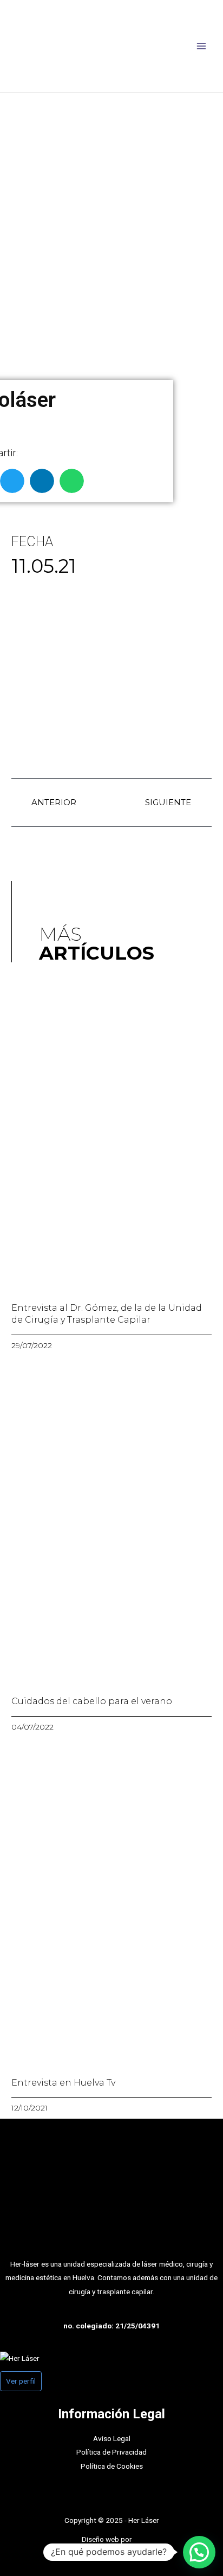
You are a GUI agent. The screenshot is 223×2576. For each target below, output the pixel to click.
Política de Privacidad (111, 2452)
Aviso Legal (112, 2438)
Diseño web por (108, 2539)
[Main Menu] (202, 46)
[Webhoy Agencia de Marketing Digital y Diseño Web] (137, 2539)
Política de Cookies (112, 2466)
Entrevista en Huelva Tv (63, 2083)
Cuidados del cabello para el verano (92, 1701)
